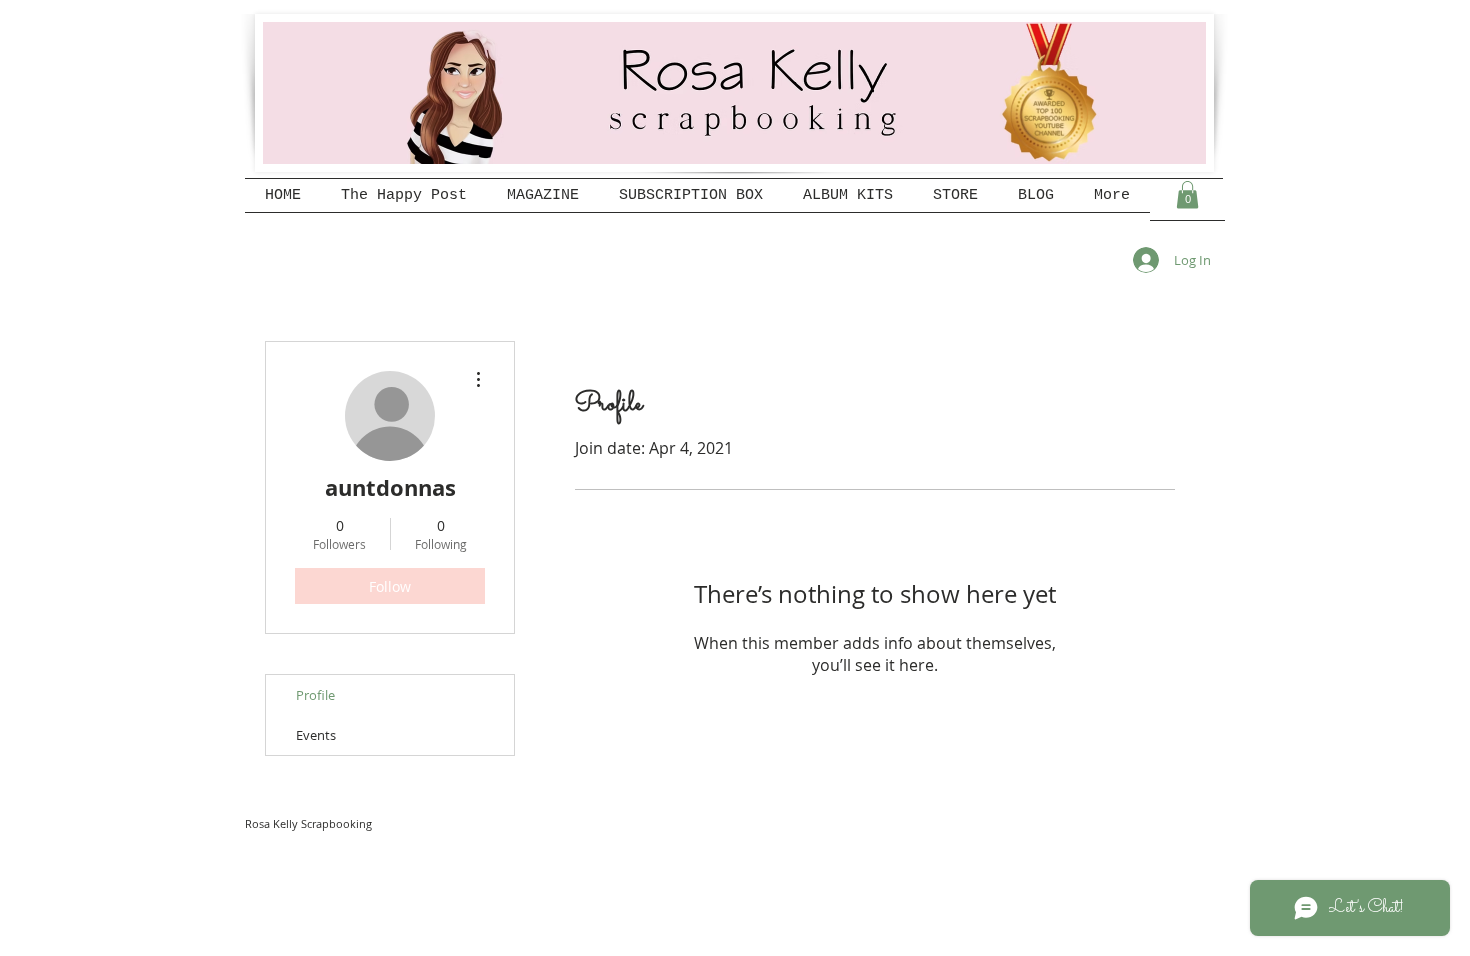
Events (316, 735)
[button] (1187, 194)
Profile (315, 695)
